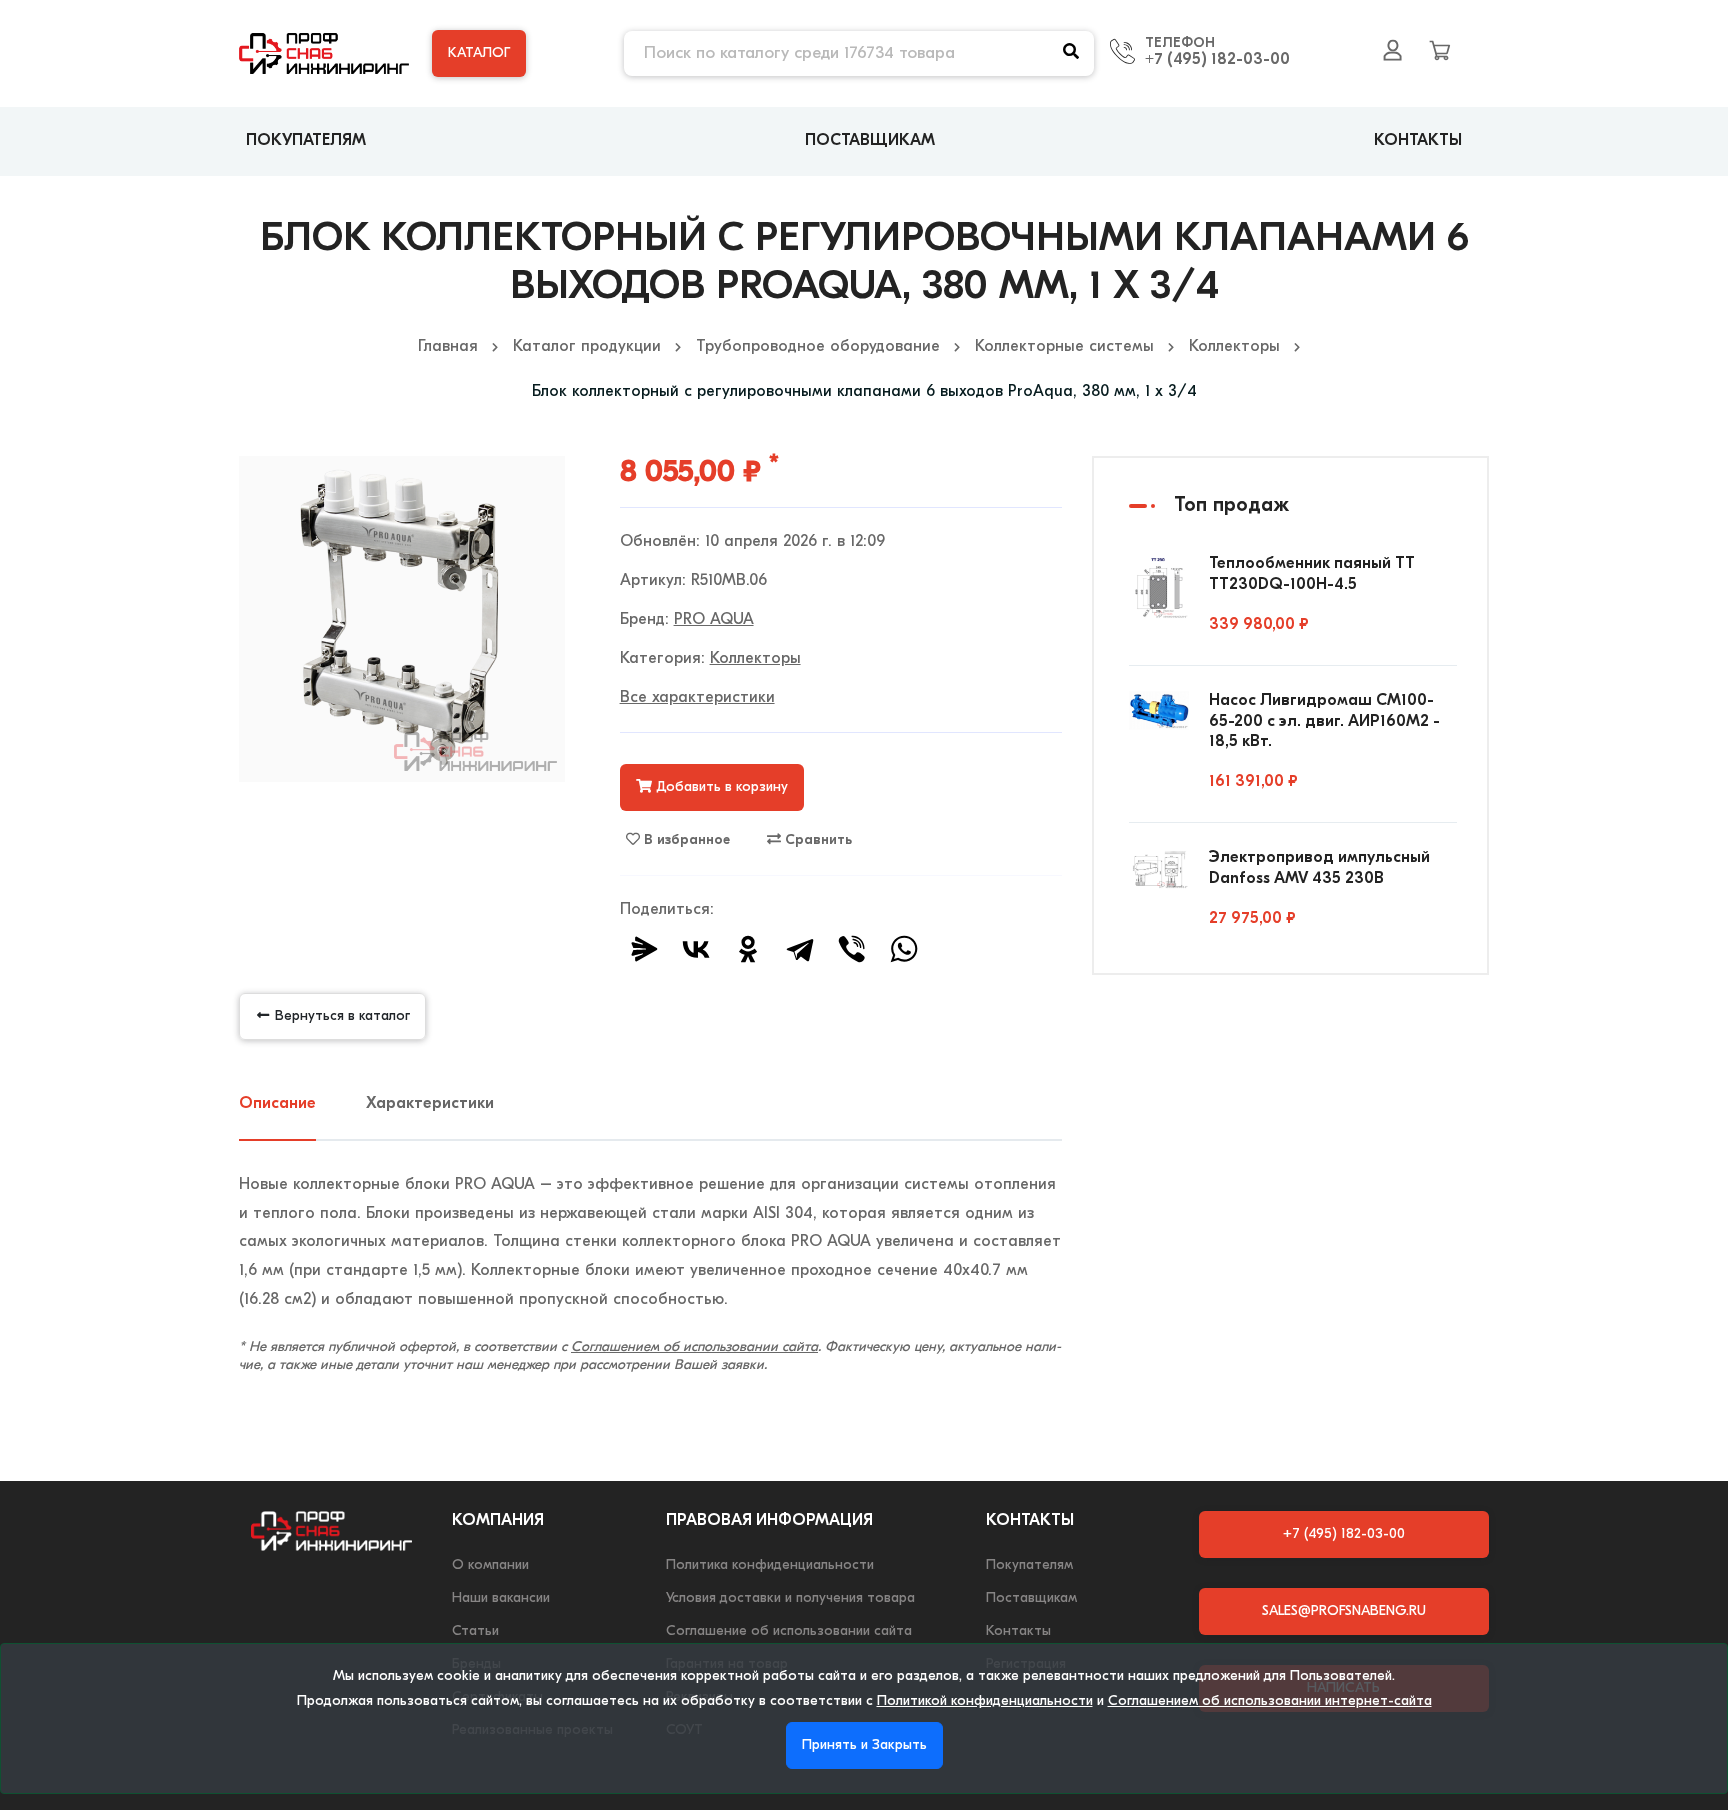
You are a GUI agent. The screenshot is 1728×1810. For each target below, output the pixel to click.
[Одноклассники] (748, 949)
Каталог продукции (587, 347)
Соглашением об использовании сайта (694, 1347)
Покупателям (306, 141)
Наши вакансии (501, 1598)
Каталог (479, 53)
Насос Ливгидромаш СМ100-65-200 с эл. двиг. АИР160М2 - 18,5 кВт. (1324, 722)
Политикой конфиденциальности (985, 1701)
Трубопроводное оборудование (818, 347)
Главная (448, 347)
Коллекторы (1234, 347)
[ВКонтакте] (696, 949)
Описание (277, 1104)
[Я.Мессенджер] (644, 949)
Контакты (1418, 141)
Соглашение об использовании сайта (789, 1631)
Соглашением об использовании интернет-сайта (1270, 1701)
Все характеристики (697, 698)
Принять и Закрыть (864, 1745)
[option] (402, 619)
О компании (490, 1565)
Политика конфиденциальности (770, 1565)
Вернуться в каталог (340, 1016)
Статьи (475, 1631)
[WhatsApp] (904, 949)
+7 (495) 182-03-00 (1217, 60)
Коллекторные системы (1064, 347)
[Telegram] (800, 949)
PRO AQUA (714, 620)
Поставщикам (870, 141)
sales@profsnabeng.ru (1344, 1611)
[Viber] (852, 949)
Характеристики (430, 1104)
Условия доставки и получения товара (790, 1598)
